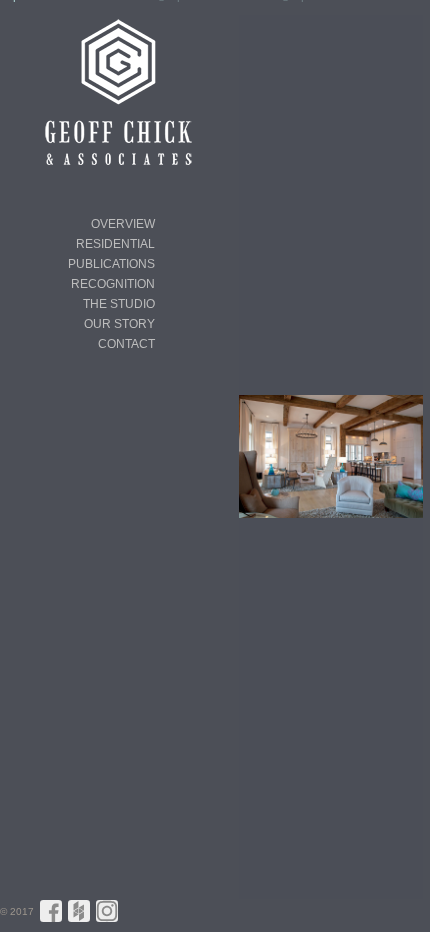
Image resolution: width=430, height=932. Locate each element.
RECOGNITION (113, 284)
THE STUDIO (119, 304)
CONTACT (126, 344)
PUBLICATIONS (111, 264)
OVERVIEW (123, 224)
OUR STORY (119, 324)
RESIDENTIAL (115, 244)
